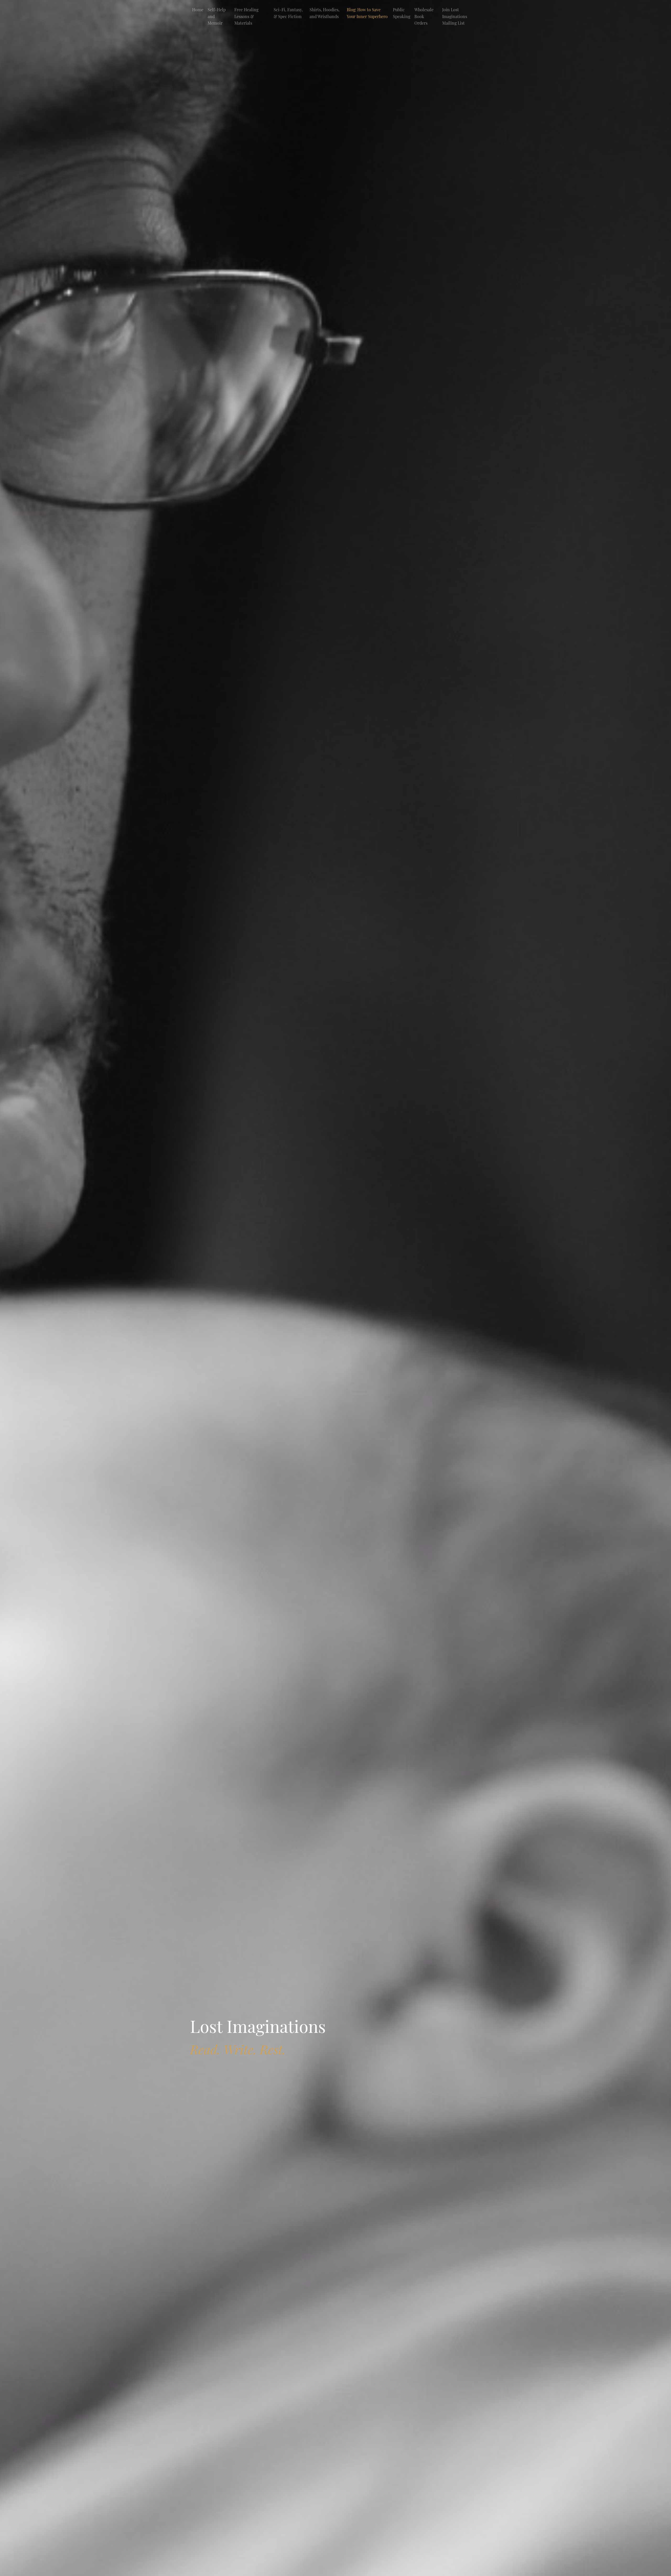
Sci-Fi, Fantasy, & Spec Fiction (288, 13)
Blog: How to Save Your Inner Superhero (367, 13)
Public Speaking (402, 13)
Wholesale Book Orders (424, 16)
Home (198, 10)
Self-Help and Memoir (217, 16)
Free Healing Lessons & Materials (246, 16)
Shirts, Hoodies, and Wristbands (324, 13)
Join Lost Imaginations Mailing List (455, 16)
